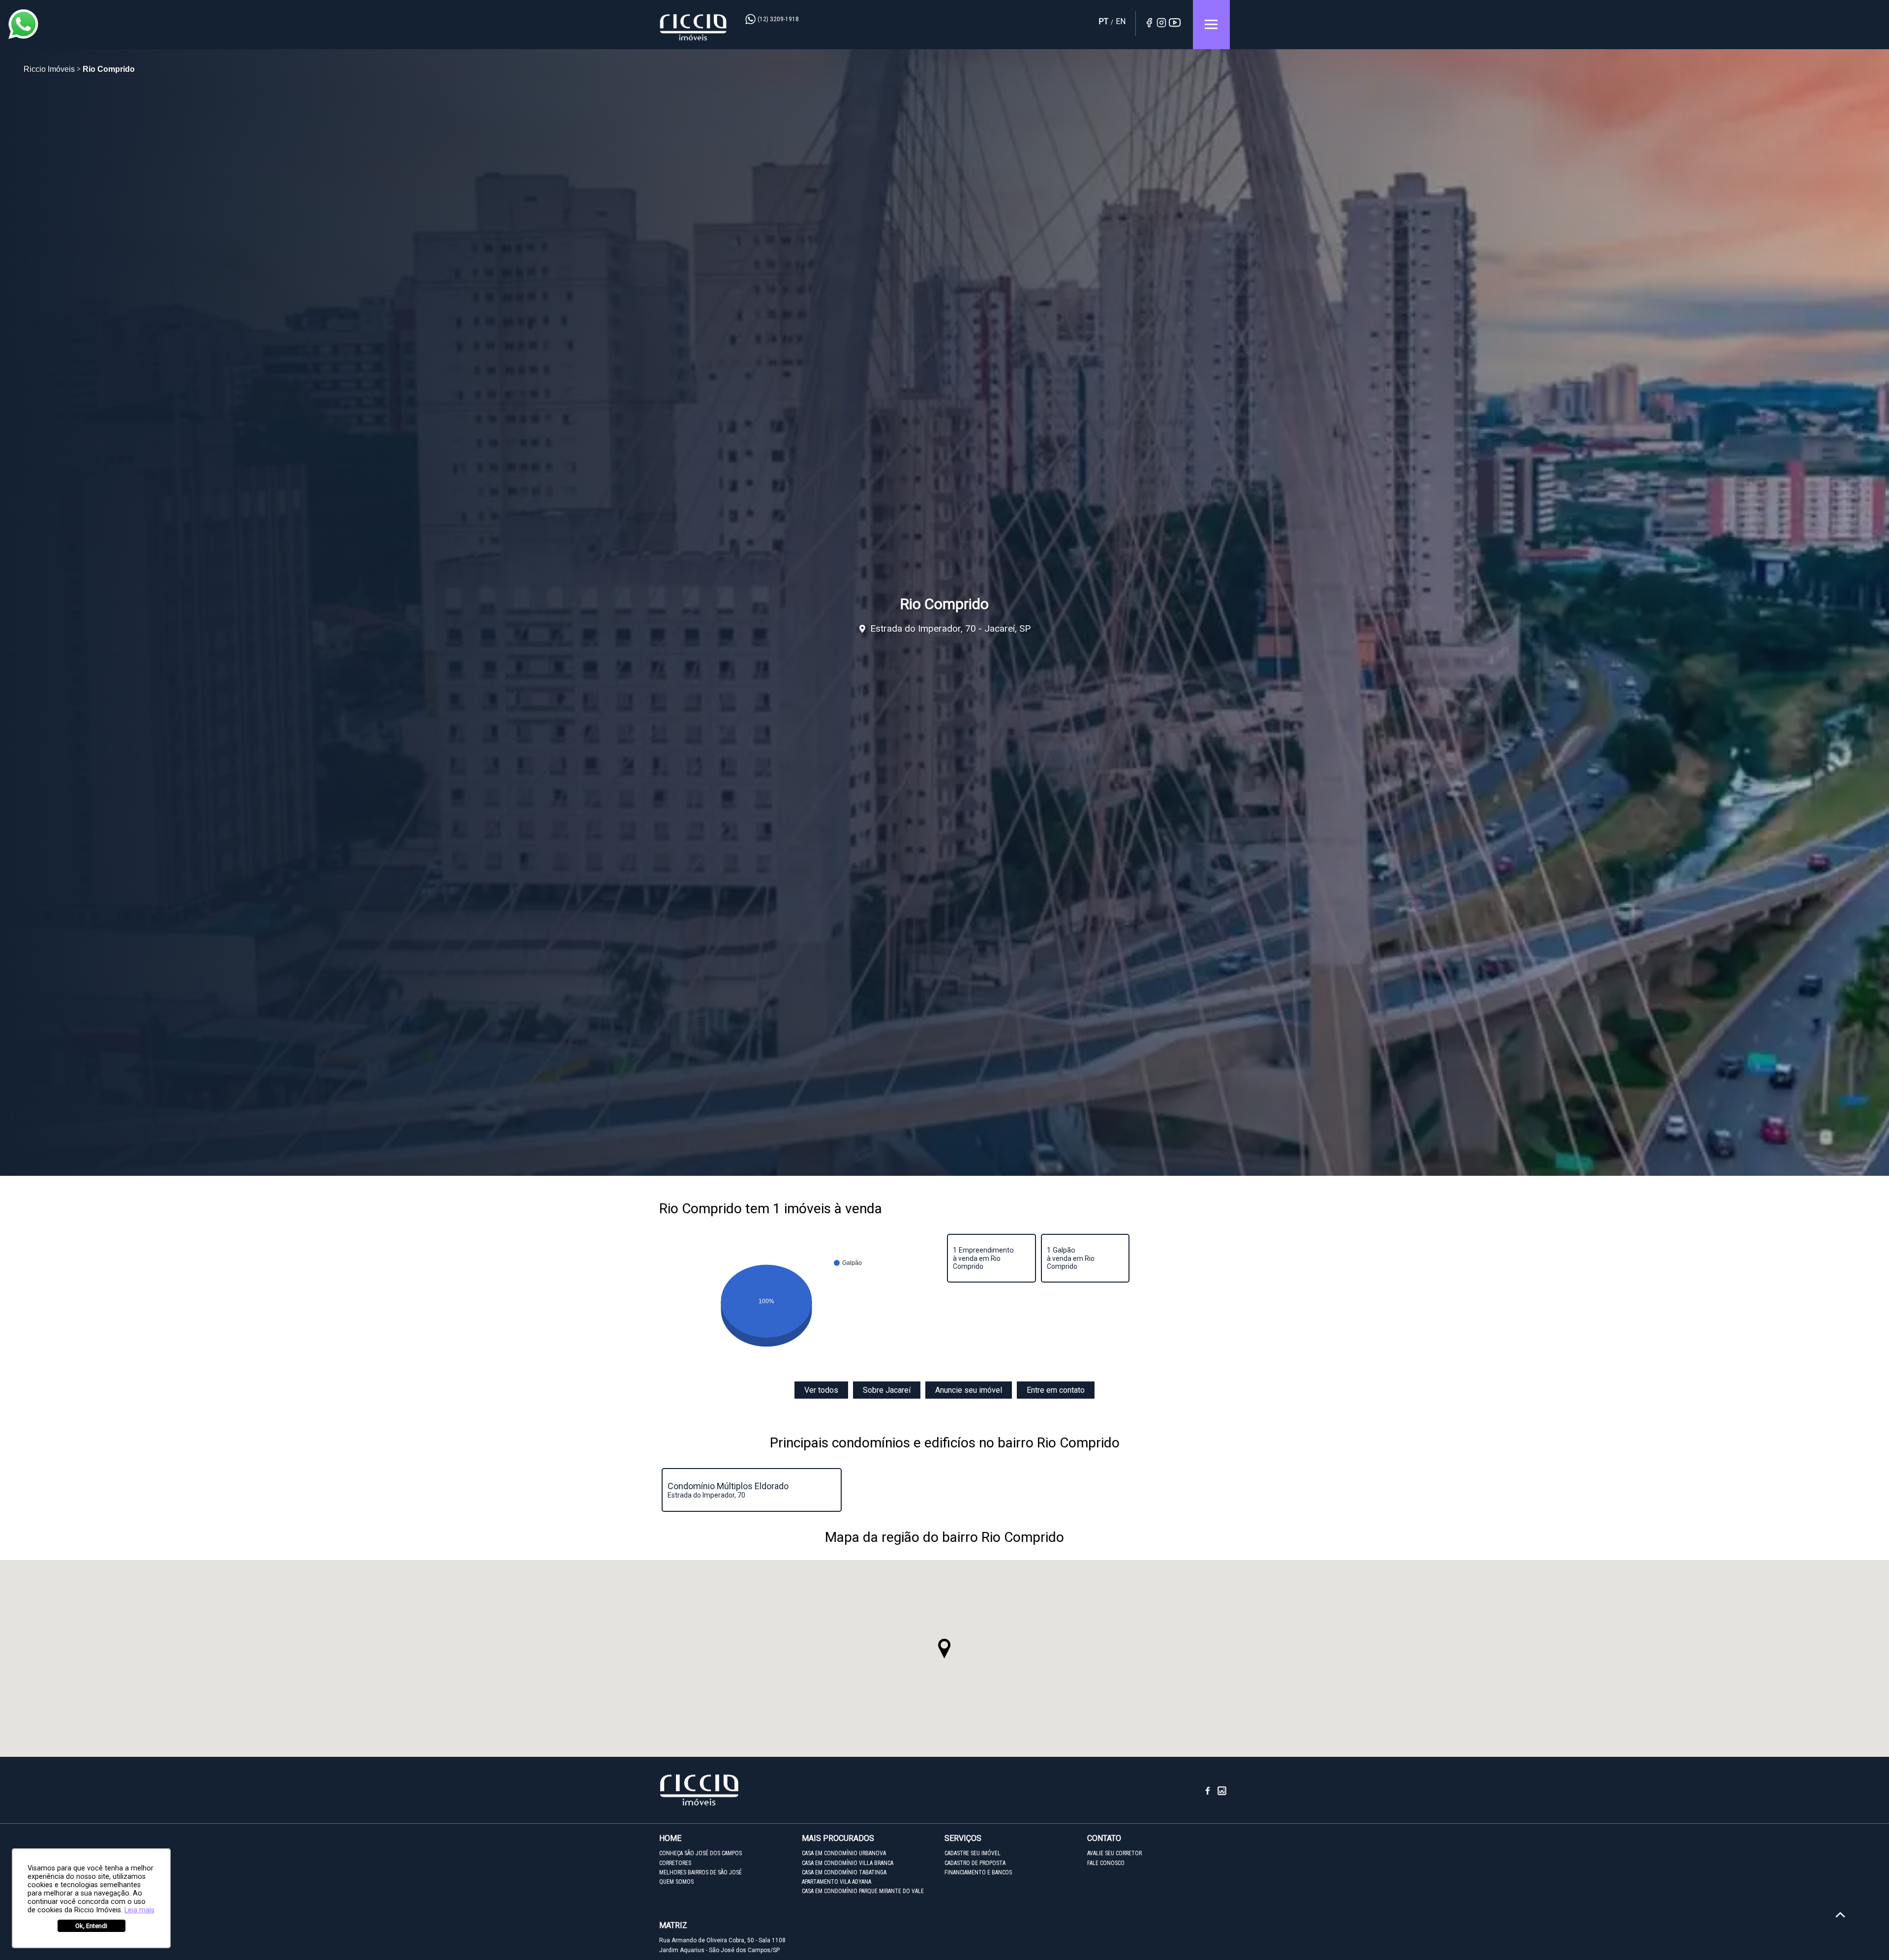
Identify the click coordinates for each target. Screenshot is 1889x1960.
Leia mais (139, 1910)
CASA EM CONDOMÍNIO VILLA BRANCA (848, 1863)
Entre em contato (1056, 1390)
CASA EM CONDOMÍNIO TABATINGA (844, 1872)
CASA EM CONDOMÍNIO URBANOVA (844, 1853)
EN (1121, 21)
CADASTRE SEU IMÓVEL (973, 1853)
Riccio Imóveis (694, 27)
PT (1103, 21)
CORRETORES (675, 1863)
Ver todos (821, 1390)
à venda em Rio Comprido (983, 1258)
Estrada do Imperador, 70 (729, 1490)
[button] (944, 1649)
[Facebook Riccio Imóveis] (1211, 1794)
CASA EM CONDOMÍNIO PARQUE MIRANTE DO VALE (863, 1891)
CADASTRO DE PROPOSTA (975, 1863)
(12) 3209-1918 (778, 19)
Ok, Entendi (91, 1926)
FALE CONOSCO (1106, 1863)
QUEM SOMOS (676, 1882)
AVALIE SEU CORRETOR (1114, 1853)
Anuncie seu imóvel (969, 1390)
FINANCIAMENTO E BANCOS (978, 1872)
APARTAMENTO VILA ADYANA (837, 1882)
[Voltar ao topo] (1840, 1915)
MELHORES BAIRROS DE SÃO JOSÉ (701, 1872)
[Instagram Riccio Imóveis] (1222, 1794)
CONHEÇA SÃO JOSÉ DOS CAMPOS (701, 1853)
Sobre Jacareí (887, 1390)
